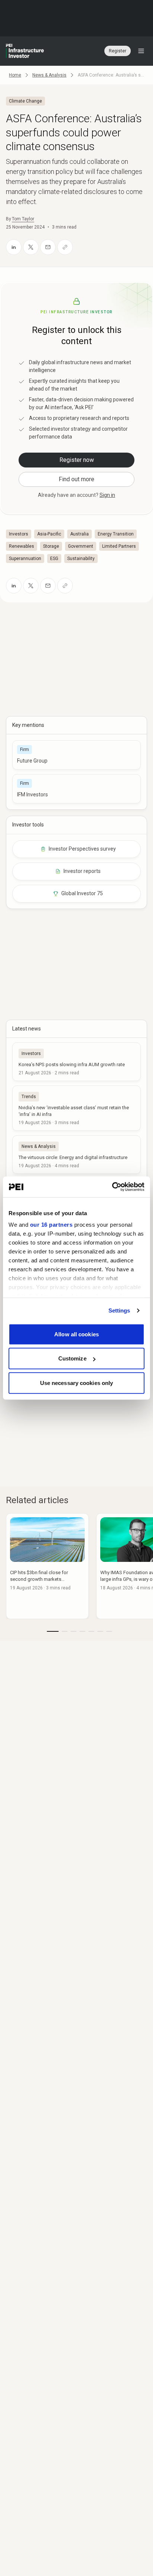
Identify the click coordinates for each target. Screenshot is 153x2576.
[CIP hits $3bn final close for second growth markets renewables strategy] (47, 1566)
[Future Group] (76, 755)
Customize (72, 1358)
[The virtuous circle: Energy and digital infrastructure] (76, 1155)
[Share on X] (31, 247)
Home (15, 75)
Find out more (76, 479)
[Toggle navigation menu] (141, 51)
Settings (119, 1310)
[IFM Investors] (76, 789)
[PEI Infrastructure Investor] (25, 51)
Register (118, 51)
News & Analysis (49, 75)
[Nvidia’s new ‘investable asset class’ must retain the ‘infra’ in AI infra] (76, 1108)
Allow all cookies (76, 1334)
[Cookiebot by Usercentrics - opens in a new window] (112, 1187)
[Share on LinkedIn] (14, 247)
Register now (77, 460)
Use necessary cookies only (77, 1383)
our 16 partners (51, 1225)
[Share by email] (48, 247)
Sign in (107, 495)
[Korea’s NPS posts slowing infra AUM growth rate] (76, 1062)
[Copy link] (65, 247)
